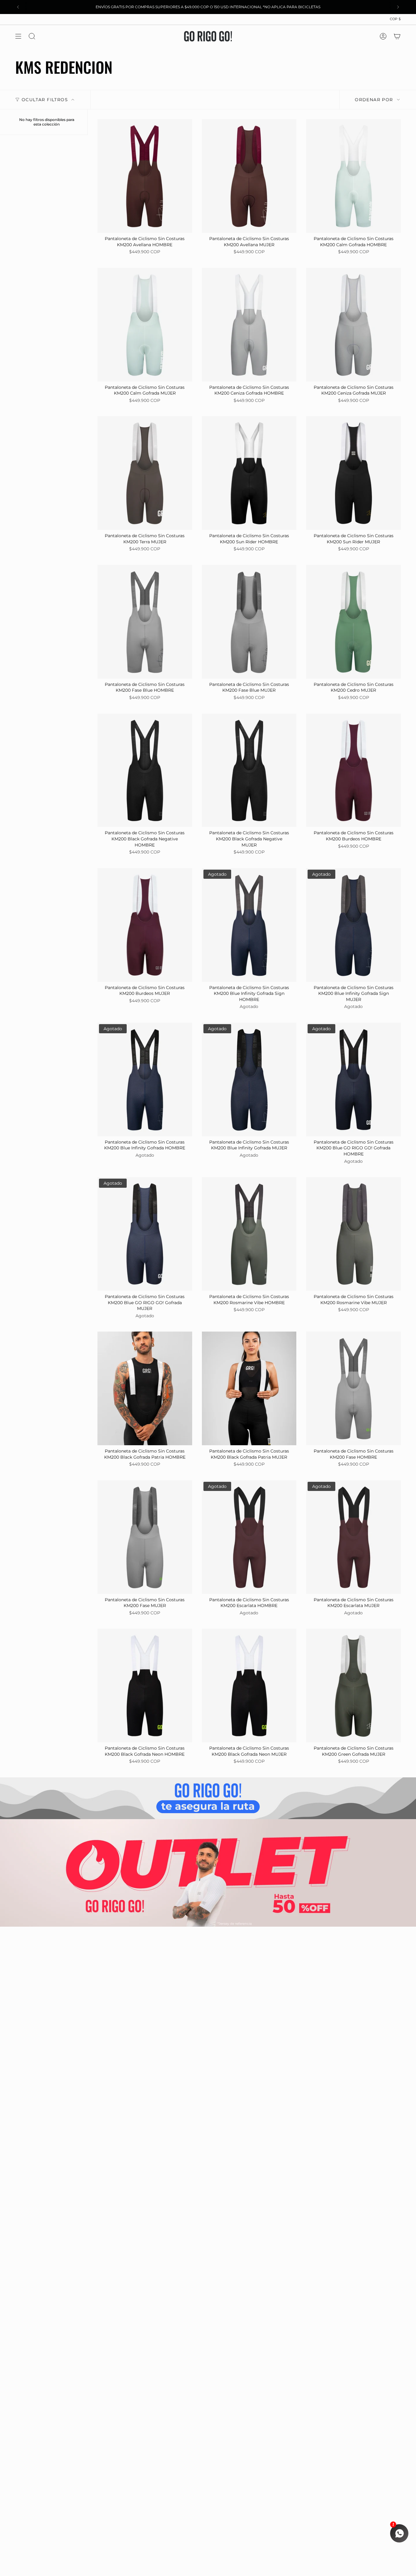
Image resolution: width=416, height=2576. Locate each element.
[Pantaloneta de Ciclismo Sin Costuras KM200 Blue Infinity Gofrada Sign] (249, 925)
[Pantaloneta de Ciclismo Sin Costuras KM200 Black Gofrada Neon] (145, 1685)
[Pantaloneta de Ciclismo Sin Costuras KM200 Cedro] (353, 622)
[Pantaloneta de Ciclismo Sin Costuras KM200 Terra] (145, 473)
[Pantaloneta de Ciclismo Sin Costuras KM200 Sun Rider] (249, 473)
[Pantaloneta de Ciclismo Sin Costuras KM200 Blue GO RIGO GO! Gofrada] (353, 1079)
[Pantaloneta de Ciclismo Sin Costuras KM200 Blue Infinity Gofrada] (145, 1079)
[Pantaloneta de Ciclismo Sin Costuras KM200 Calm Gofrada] (353, 176)
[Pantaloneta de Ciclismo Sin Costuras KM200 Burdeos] (353, 770)
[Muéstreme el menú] (18, 36)
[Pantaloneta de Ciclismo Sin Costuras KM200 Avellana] (145, 176)
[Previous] (18, 7)
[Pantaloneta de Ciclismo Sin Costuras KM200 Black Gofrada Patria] (145, 1388)
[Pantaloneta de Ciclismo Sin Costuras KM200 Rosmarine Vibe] (249, 1234)
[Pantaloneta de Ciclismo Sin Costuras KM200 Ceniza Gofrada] (249, 325)
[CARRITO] (397, 36)
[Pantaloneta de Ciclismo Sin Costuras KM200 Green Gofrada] (353, 1685)
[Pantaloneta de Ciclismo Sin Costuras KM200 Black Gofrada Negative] (145, 770)
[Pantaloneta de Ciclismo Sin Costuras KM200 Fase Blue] (145, 622)
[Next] (398, 7)
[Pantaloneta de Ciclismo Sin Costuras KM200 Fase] (353, 1388)
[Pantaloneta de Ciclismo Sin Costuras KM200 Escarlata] (249, 1537)
